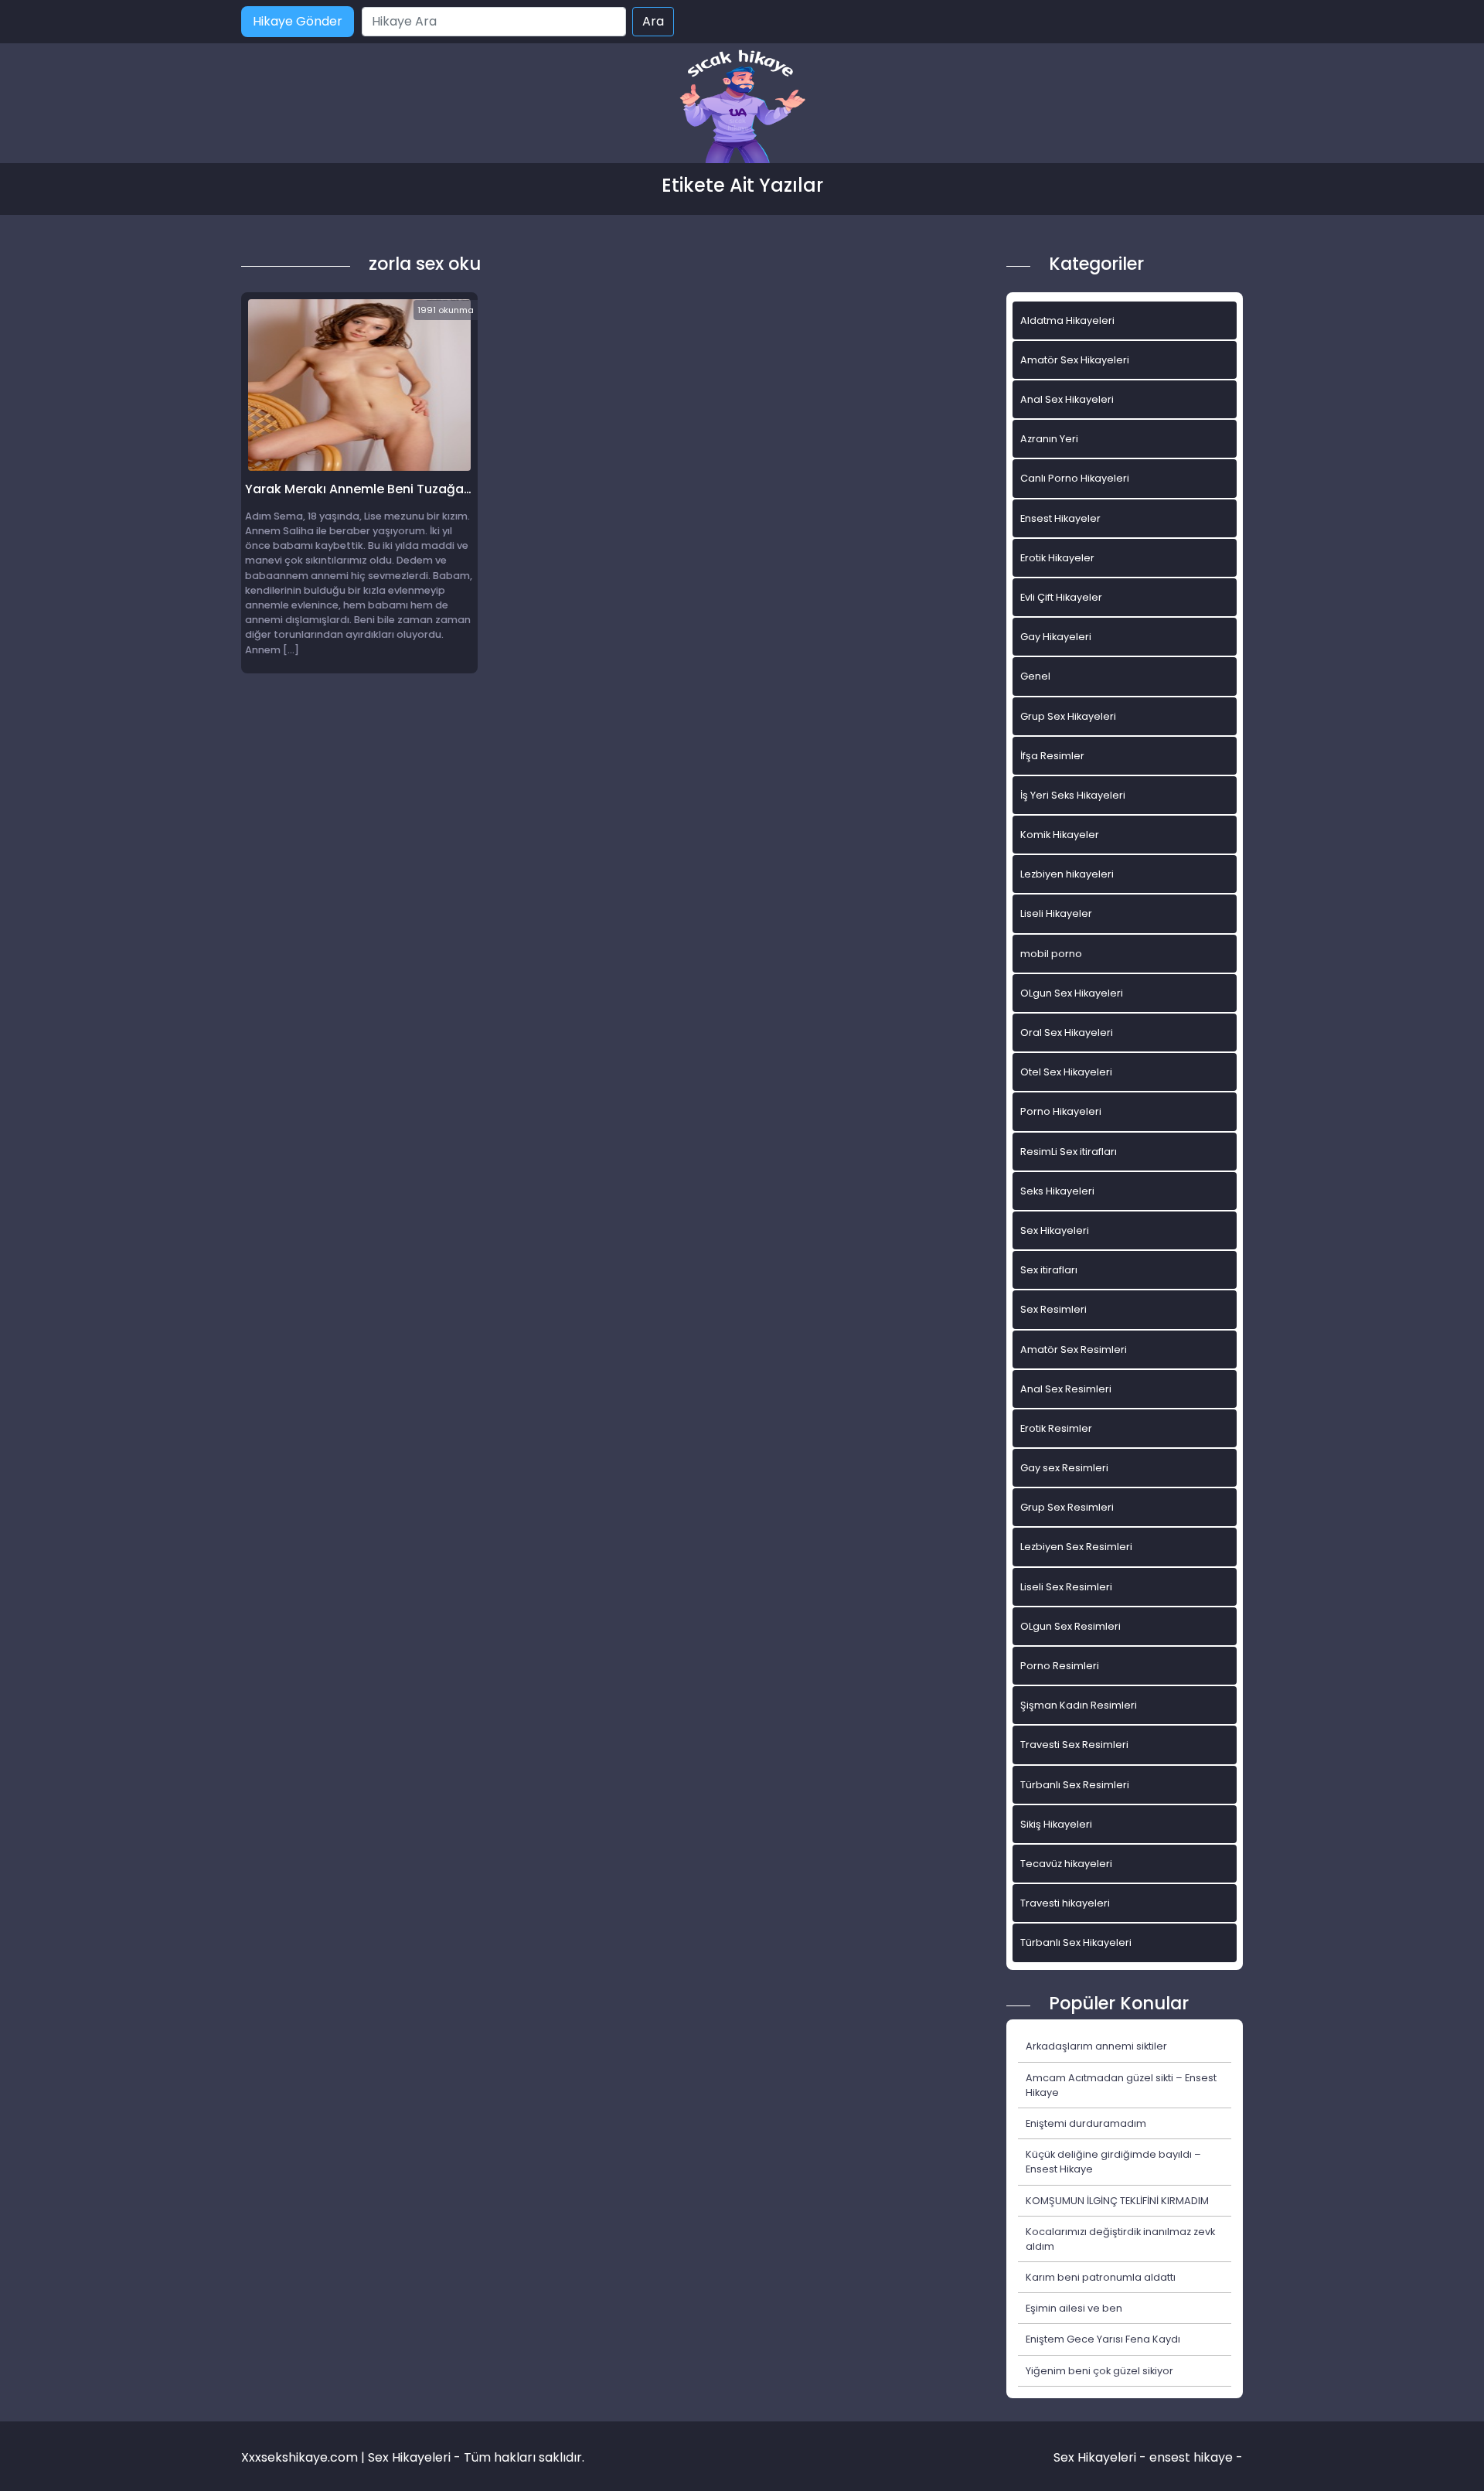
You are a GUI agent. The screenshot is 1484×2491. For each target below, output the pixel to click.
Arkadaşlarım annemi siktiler (1096, 2046)
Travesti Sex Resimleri (1074, 1745)
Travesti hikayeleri (1065, 1903)
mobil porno (1051, 954)
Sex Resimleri (1053, 1309)
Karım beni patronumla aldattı (1101, 2277)
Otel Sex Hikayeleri (1066, 1072)
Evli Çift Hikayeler (1061, 597)
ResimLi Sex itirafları (1069, 1152)
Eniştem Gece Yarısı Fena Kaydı (1103, 2339)
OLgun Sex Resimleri (1070, 1626)
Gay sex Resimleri (1064, 1468)
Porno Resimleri (1060, 1666)
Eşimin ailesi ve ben (1074, 2308)
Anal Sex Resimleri (1066, 1389)
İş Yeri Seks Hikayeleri (1073, 795)
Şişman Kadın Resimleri (1079, 1705)
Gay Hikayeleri (1056, 637)
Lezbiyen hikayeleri (1067, 874)
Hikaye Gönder (298, 21)
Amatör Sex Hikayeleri (1075, 360)
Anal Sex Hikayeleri (1067, 399)
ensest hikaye (1191, 2457)
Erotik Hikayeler (1057, 558)
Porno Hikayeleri (1061, 1111)
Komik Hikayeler (1060, 835)
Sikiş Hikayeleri (1056, 1824)
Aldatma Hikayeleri (1067, 320)
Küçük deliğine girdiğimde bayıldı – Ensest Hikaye (1113, 2162)
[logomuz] (742, 108)
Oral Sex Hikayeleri (1067, 1033)
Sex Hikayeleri (1055, 1230)
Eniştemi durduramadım (1086, 2123)
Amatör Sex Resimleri (1074, 1349)
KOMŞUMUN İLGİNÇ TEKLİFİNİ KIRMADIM (1117, 2201)
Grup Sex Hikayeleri (1068, 716)
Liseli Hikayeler (1056, 913)
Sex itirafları (1049, 1270)
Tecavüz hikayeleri (1066, 1864)
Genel (1035, 676)
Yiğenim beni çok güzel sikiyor (1099, 2371)
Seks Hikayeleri (1057, 1191)
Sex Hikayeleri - (1101, 2457)
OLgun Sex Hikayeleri (1072, 993)
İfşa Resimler (1052, 756)
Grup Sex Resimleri (1067, 1507)
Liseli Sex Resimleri (1066, 1587)
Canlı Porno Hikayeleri (1075, 478)
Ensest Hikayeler (1060, 518)
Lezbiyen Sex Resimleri (1076, 1547)
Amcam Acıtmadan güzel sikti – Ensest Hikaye (1121, 2085)
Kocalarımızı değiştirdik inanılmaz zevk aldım (1120, 2239)
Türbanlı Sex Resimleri (1075, 1785)
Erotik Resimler (1056, 1428)
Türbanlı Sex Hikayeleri (1076, 1942)
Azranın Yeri (1049, 439)
